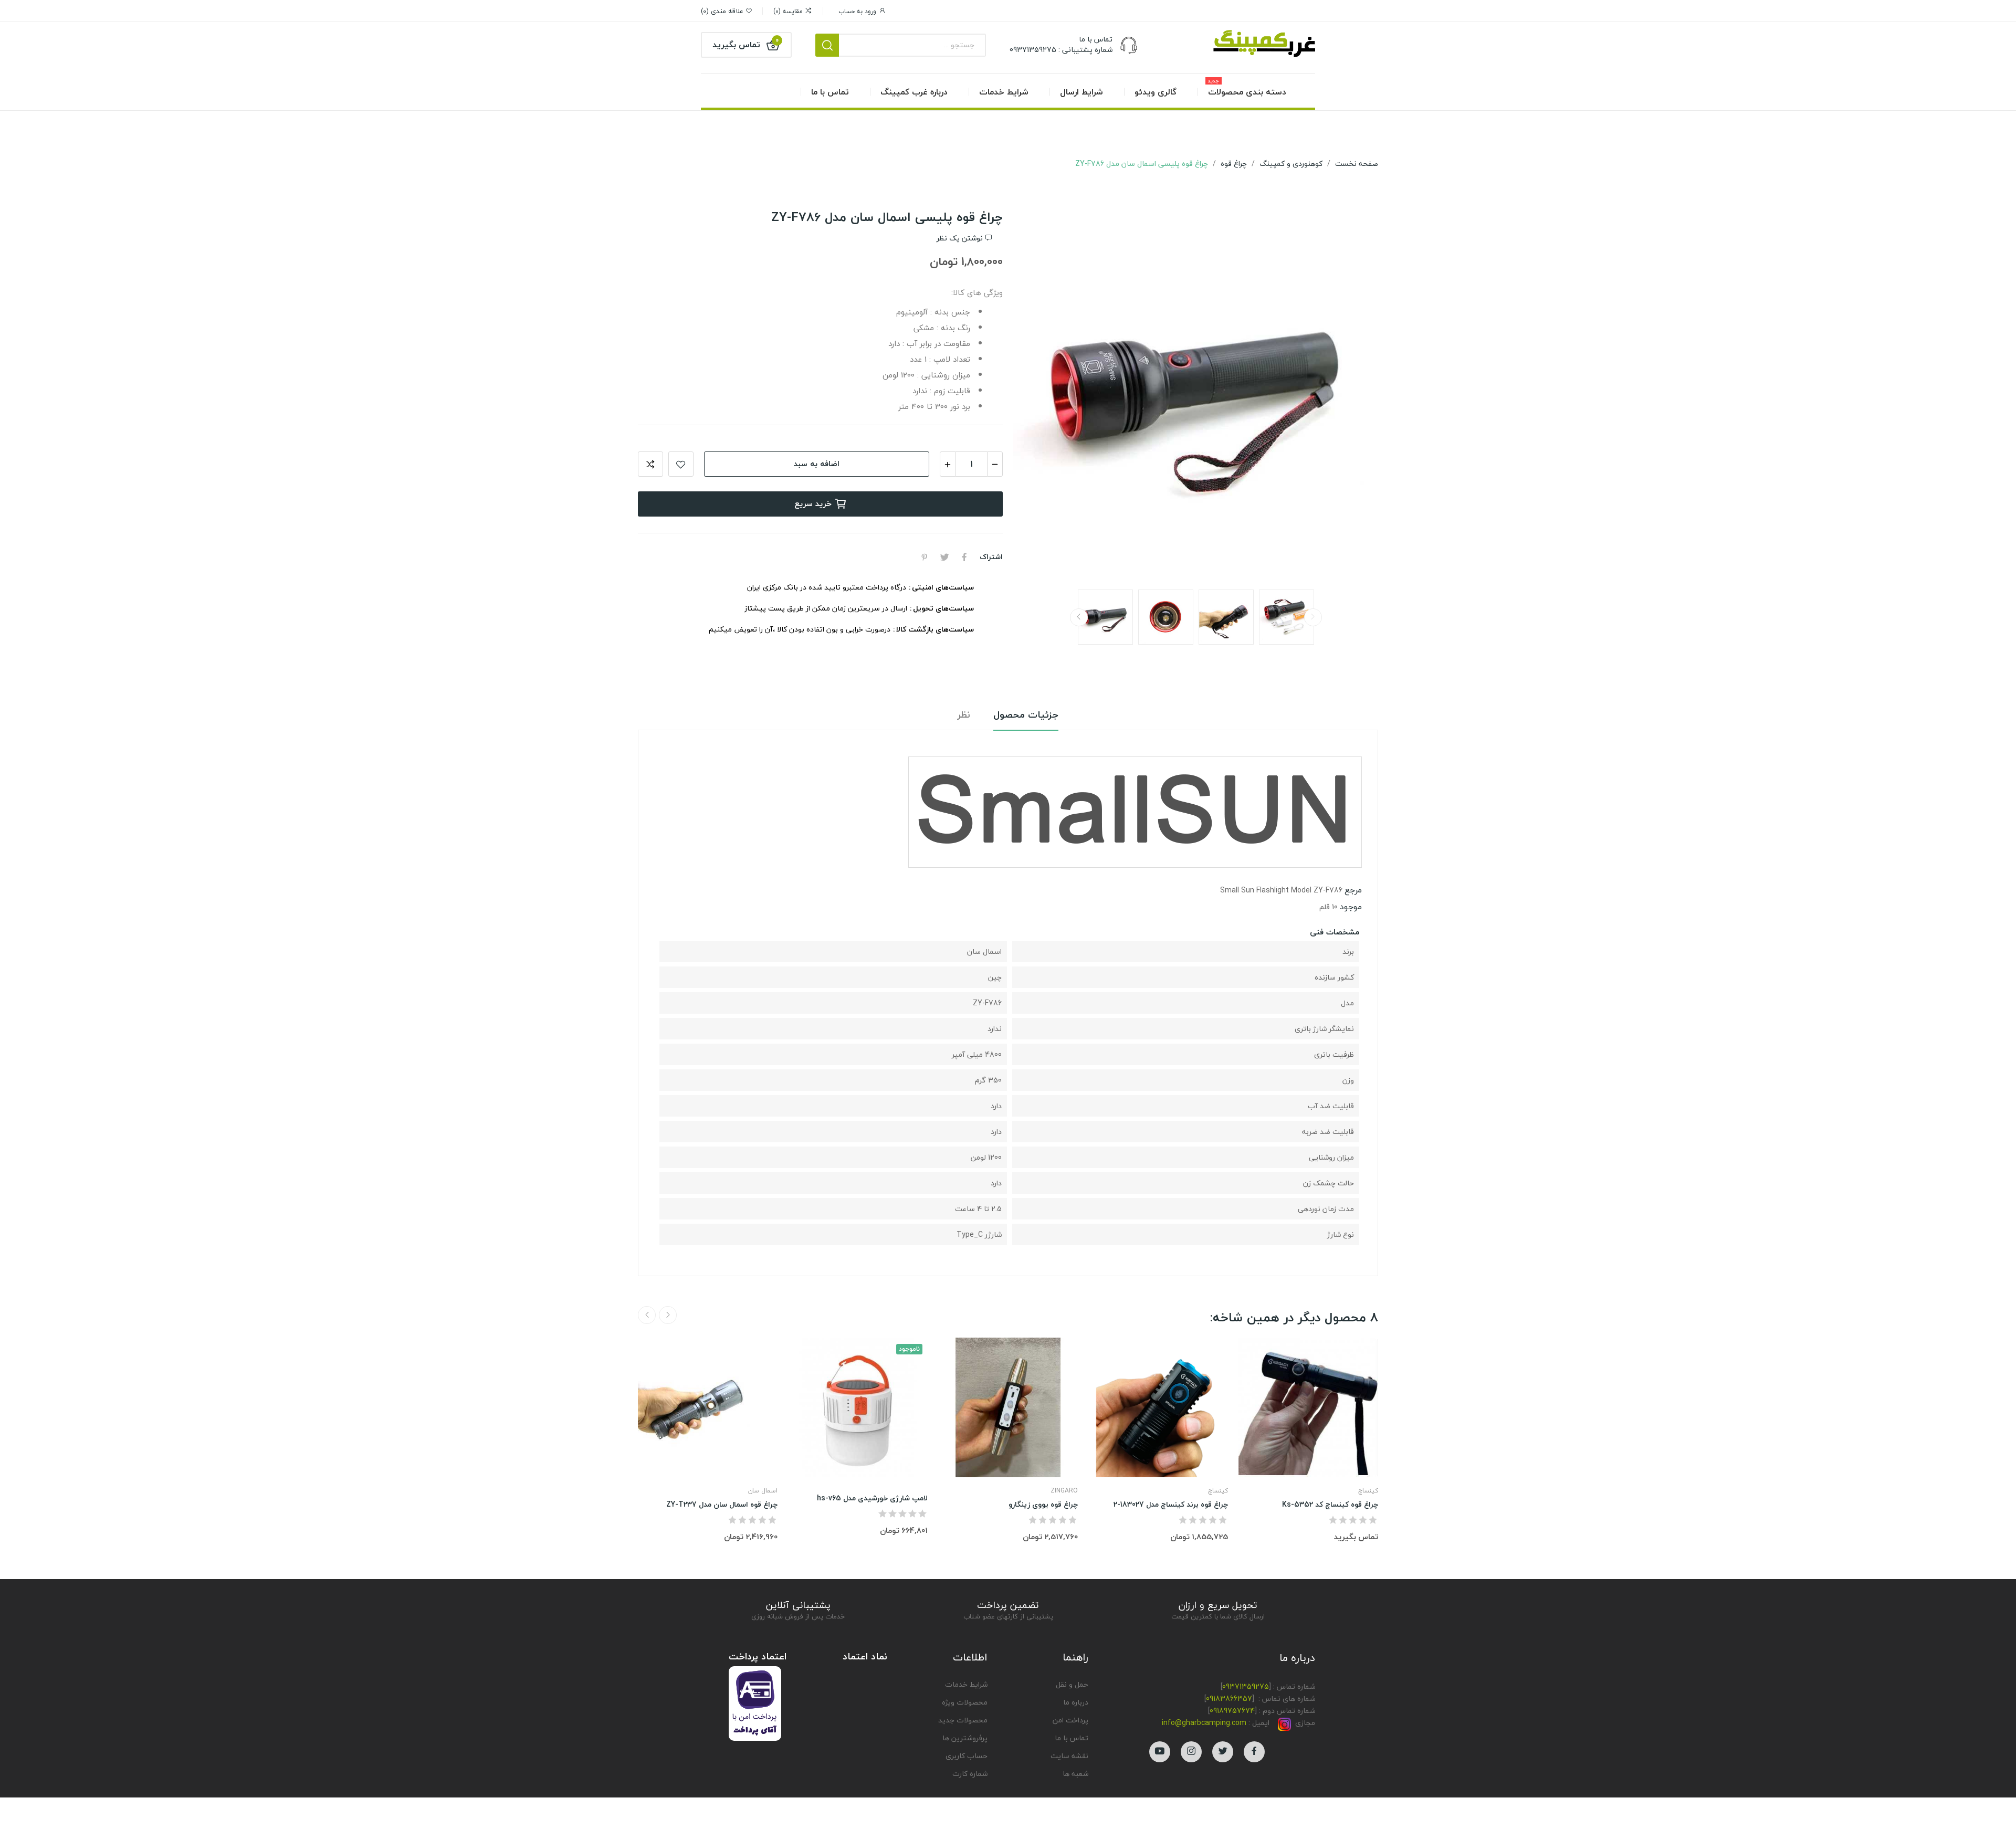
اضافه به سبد (817, 464)
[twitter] (1223, 1752)
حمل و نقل (1072, 1684)
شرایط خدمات (966, 1684)
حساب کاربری (967, 1756)
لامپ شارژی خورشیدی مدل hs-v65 (872, 1498)
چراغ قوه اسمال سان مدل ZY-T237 (722, 1505)
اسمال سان (763, 1491)
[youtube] (1160, 1752)
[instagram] (1191, 1752)
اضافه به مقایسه (650, 464)
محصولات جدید (963, 1720)
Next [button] (1042, 395)
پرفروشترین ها (965, 1738)
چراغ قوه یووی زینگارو (1043, 1505)
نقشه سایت (1069, 1756)
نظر (964, 715)
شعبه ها (1075, 1774)
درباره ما (1076, 1702)
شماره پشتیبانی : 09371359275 (1061, 50)
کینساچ (1218, 1491)
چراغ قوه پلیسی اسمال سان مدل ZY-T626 (1893, 1792)
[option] (1196, 395)
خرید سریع (813, 503)
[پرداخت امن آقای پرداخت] (758, 1702)
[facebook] (1254, 1752)
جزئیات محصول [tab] (1026, 715)
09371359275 (1246, 1686)
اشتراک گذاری (964, 557)
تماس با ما (1072, 1738)
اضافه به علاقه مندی (681, 464)
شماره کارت (970, 1774)
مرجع (1353, 890)
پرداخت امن (1070, 1720)
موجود (1351, 907)
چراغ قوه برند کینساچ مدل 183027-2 (1171, 1505)
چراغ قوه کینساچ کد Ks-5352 (1330, 1505)
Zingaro (1064, 1491)
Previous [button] (1349, 395)
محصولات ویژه (965, 1702)
